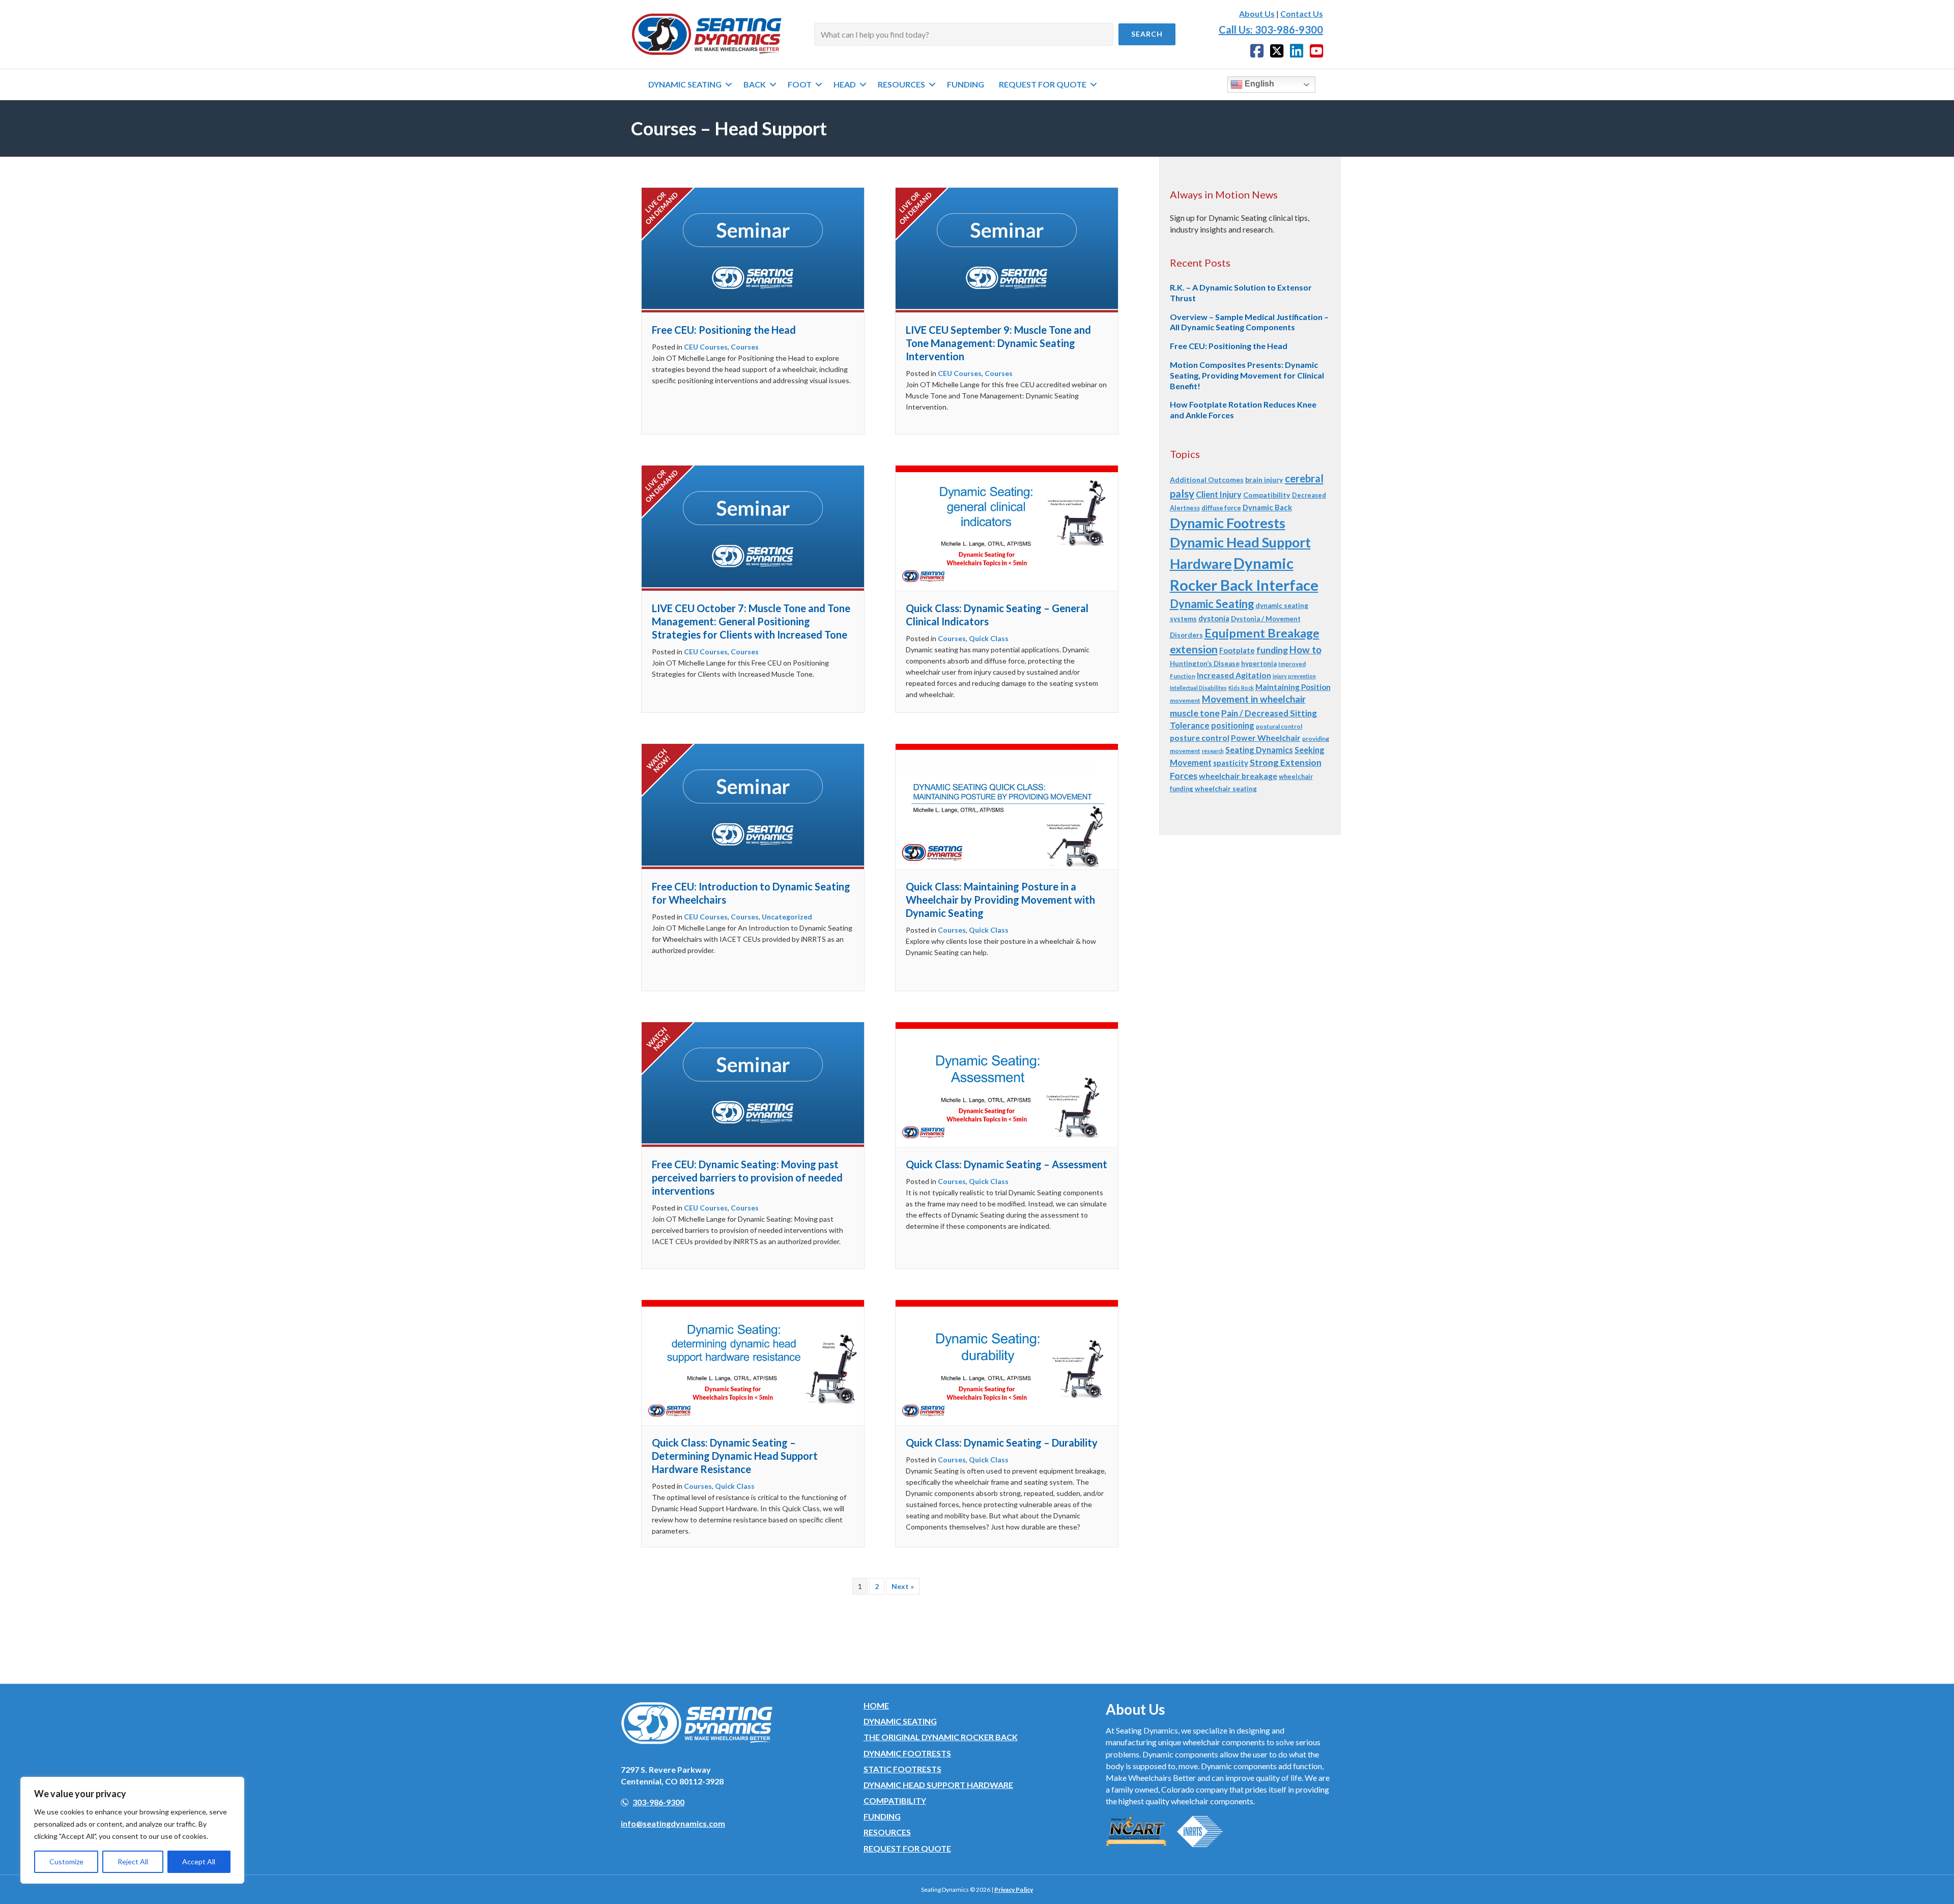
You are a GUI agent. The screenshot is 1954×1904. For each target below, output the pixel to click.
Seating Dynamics (1259, 750)
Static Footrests (902, 1769)
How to (1305, 650)
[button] (1147, 34)
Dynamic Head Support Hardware (938, 1785)
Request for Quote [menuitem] (1043, 84)
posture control (1200, 738)
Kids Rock (1241, 688)
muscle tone (1195, 713)
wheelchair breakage (1238, 776)
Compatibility (1267, 495)
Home (876, 1705)
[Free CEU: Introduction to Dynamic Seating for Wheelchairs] (753, 805)
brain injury (1264, 480)
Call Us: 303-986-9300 (1271, 30)
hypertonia (1259, 663)
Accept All (199, 1862)
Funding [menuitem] (966, 84)
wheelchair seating (1226, 789)
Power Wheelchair (1266, 738)
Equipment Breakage (1262, 633)
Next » (903, 1586)
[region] (132, 1830)
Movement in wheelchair (1254, 699)
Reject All (133, 1862)
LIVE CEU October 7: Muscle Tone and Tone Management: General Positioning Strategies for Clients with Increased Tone (751, 621)
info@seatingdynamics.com (673, 1823)
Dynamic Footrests (1228, 523)
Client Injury (1219, 494)
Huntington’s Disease (1205, 663)
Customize (66, 1862)
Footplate (1237, 650)
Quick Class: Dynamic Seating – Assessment (1007, 1164)
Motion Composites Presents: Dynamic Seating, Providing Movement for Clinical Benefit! (1247, 375)
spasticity (1231, 763)
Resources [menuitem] (901, 84)
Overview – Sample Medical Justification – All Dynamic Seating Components (1249, 322)
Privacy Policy (1014, 1889)
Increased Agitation (1234, 675)
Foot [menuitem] (800, 84)
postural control (1279, 726)
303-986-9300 (658, 1802)
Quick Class (989, 638)
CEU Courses (706, 347)
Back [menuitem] (755, 84)
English (1258, 84)
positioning (1233, 725)
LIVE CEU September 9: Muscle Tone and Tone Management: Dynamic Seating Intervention (998, 343)
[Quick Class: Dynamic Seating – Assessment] (1007, 1084)
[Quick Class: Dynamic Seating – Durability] (1007, 1361)
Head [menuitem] (845, 84)
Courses (745, 347)
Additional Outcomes (1207, 480)
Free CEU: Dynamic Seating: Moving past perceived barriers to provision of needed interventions (747, 1177)
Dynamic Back (1267, 507)
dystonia (1214, 618)
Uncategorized (787, 917)
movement (1185, 700)
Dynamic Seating (1212, 604)
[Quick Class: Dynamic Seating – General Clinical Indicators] (1007, 527)
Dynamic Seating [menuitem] (685, 84)
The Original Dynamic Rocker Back (941, 1737)
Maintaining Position (1293, 687)
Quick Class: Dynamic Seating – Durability (1002, 1443)
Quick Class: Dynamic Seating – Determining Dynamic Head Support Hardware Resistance (735, 1456)
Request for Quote (907, 1848)
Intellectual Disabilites (1198, 688)
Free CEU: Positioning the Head (724, 330)
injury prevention (1294, 676)
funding (1272, 650)
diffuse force (1221, 508)
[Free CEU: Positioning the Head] (753, 249)
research (1213, 751)
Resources (887, 1832)
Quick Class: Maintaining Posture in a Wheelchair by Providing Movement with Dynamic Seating (1000, 900)
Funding (882, 1816)
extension (1194, 649)
